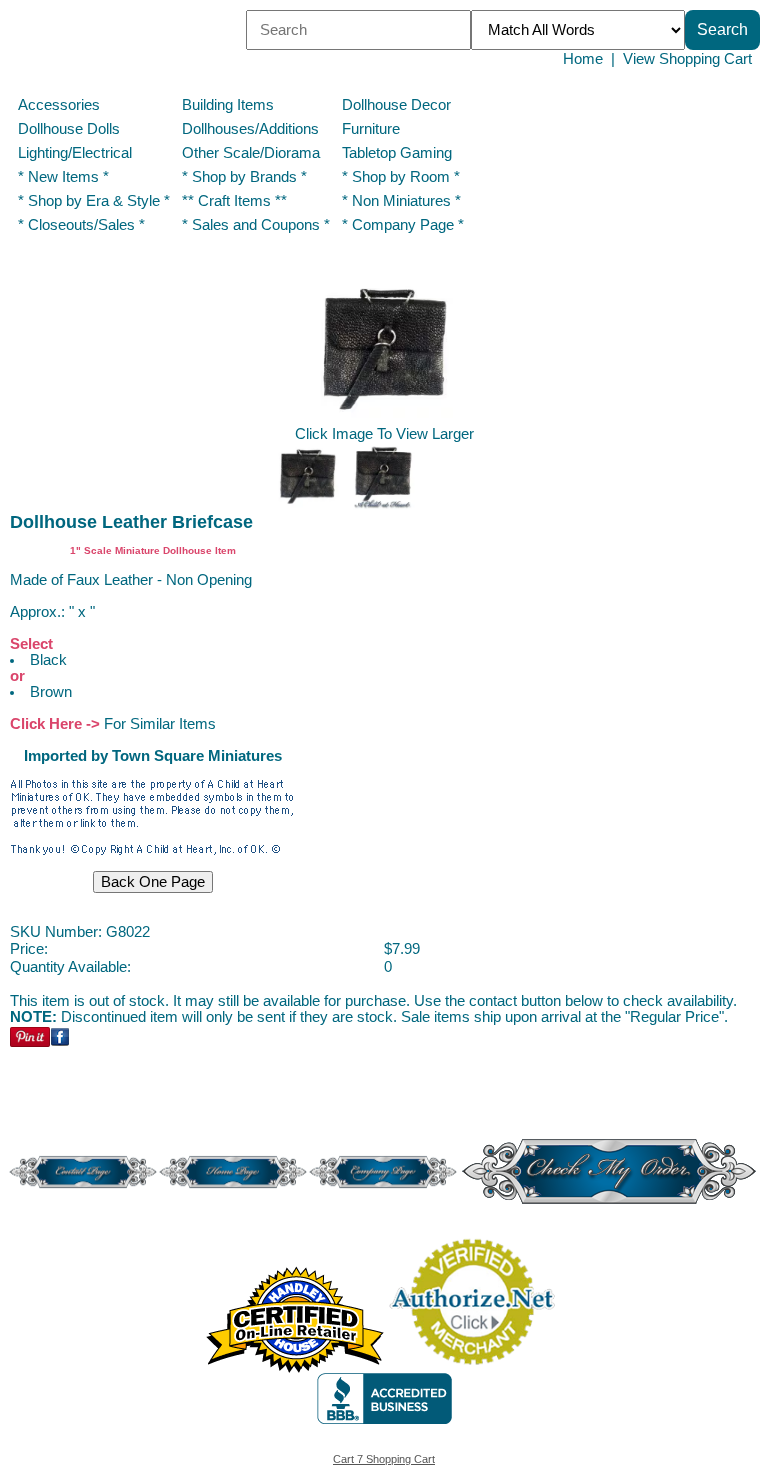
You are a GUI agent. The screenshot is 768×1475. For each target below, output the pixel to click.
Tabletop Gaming (397, 153)
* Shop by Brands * (244, 177)
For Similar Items (160, 724)
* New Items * (63, 177)
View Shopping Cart (687, 59)
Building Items (228, 105)
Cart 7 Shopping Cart (384, 1459)
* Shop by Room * (401, 177)
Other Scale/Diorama (251, 153)
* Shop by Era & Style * (94, 201)
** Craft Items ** (234, 201)
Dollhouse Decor (396, 105)
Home (583, 59)
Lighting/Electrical (77, 153)
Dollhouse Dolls (69, 129)
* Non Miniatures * (401, 201)
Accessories (59, 105)
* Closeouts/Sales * (81, 225)
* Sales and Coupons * (256, 225)
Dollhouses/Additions (250, 129)
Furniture (371, 129)
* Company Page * (403, 225)
